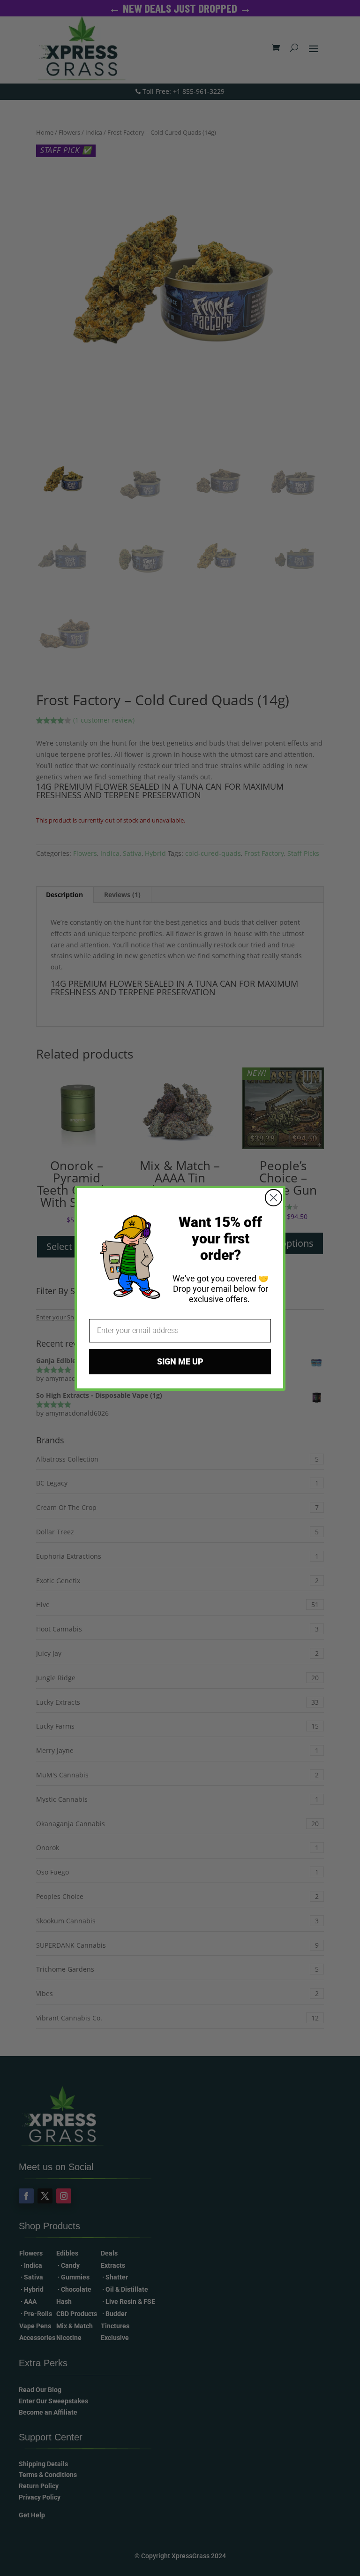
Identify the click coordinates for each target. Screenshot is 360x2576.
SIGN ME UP (180, 1361)
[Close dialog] (274, 1198)
